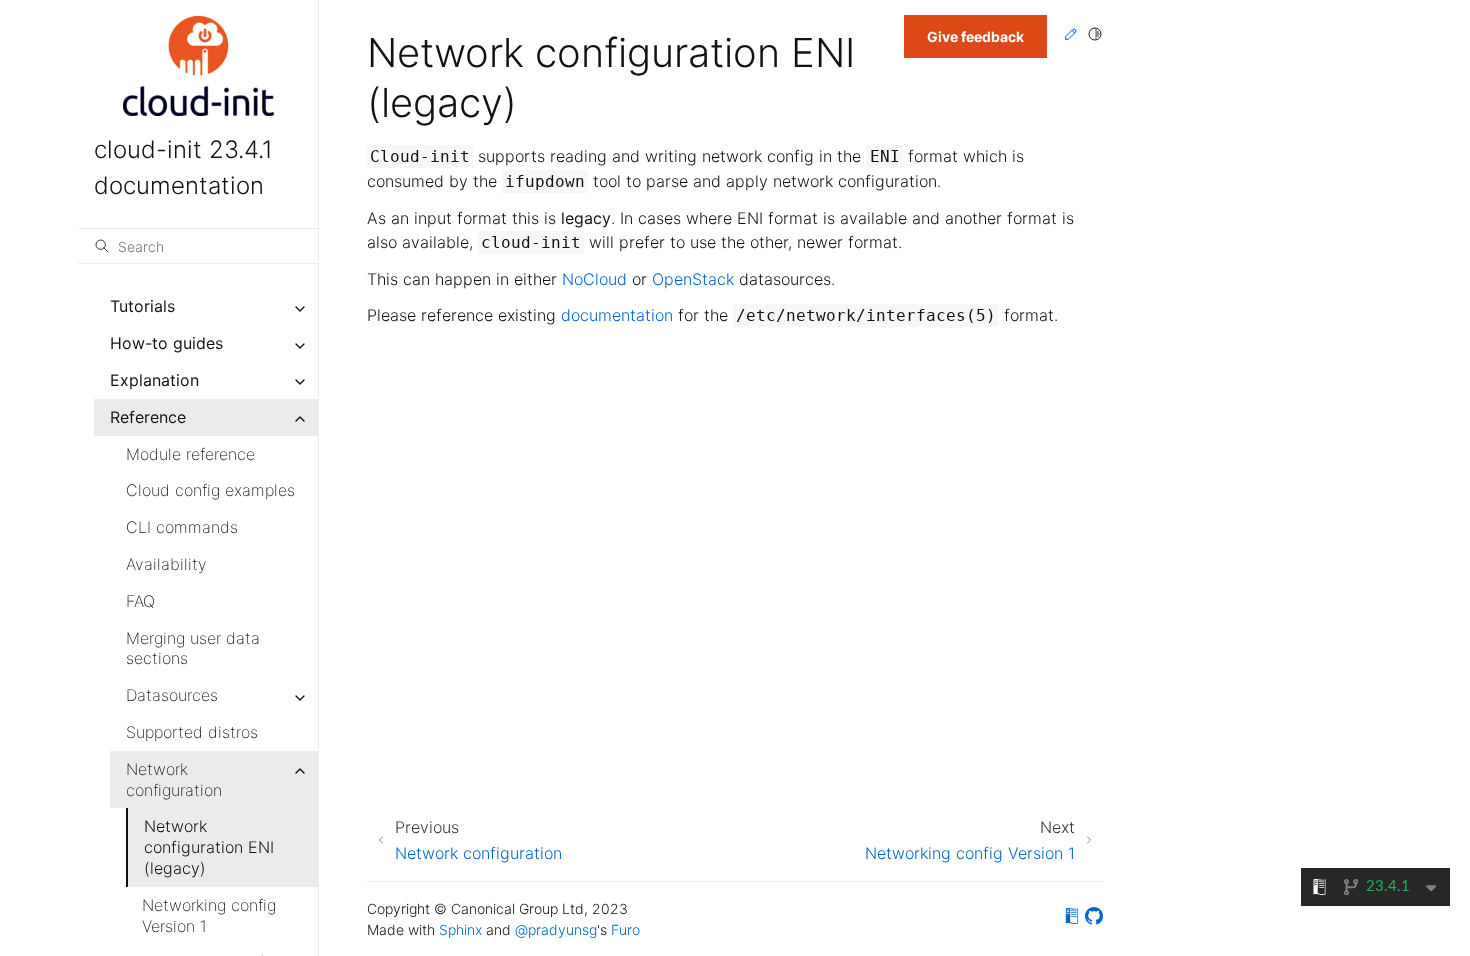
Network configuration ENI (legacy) (209, 847)
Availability (166, 564)
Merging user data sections (193, 648)
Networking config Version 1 (209, 915)
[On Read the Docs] (1072, 919)
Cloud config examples (210, 490)
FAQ (140, 601)
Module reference (190, 454)
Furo (625, 929)
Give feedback (975, 36)
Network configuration (174, 779)
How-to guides (166, 343)
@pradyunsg (556, 929)
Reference (148, 417)
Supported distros (192, 732)
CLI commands (182, 527)
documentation (617, 315)
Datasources (172, 695)
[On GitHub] (1094, 919)
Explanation (154, 380)
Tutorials (142, 306)
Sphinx (460, 929)
